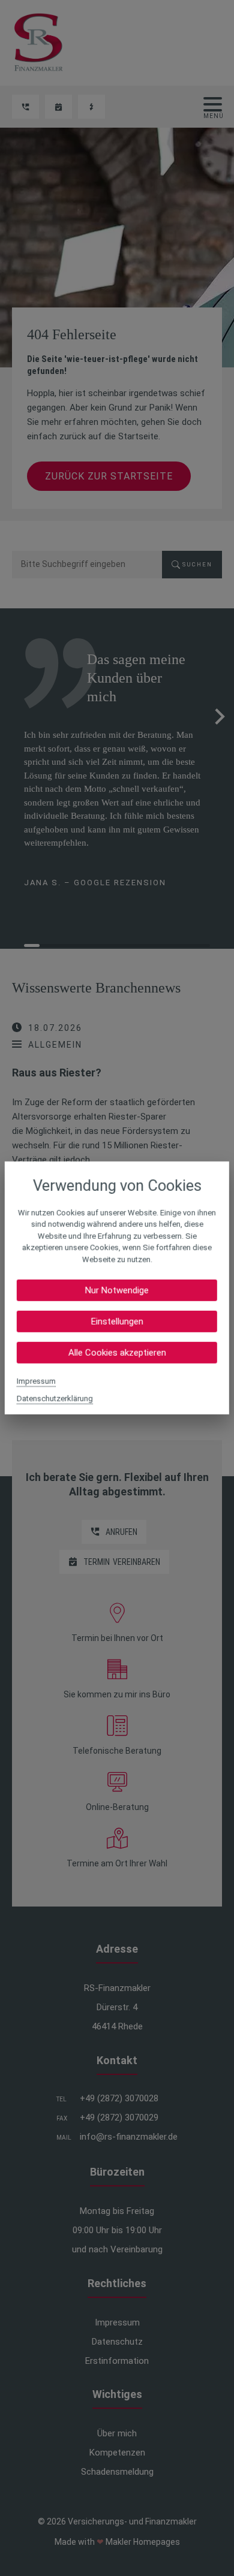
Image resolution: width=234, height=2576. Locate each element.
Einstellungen (117, 1322)
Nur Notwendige (117, 1290)
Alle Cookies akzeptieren (117, 1353)
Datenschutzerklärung (55, 1399)
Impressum (36, 1381)
